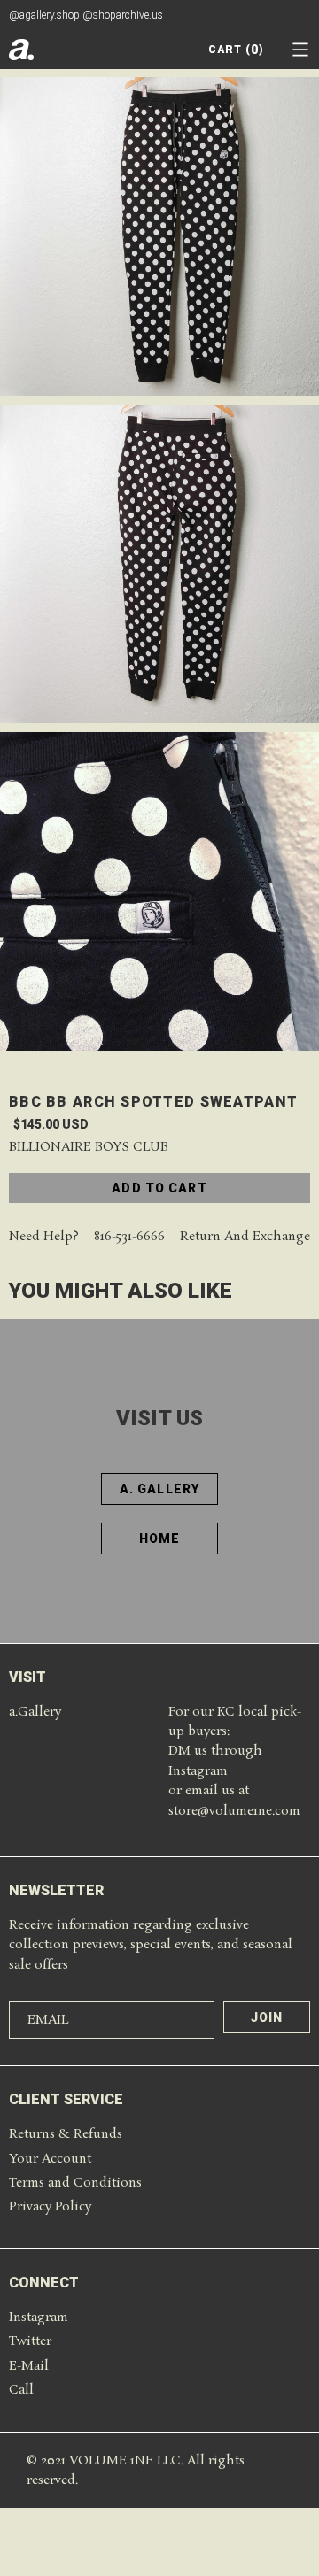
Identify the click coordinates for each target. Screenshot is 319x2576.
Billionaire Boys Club (89, 1148)
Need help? (44, 1237)
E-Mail (29, 2366)
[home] (21, 50)
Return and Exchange (245, 1237)
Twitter (30, 2341)
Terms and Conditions (75, 2183)
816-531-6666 (129, 1237)
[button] (300, 50)
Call (21, 2390)
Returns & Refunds (66, 2134)
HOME (159, 1539)
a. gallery (159, 1489)
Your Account (50, 2159)
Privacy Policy (50, 2207)
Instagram (39, 2318)
